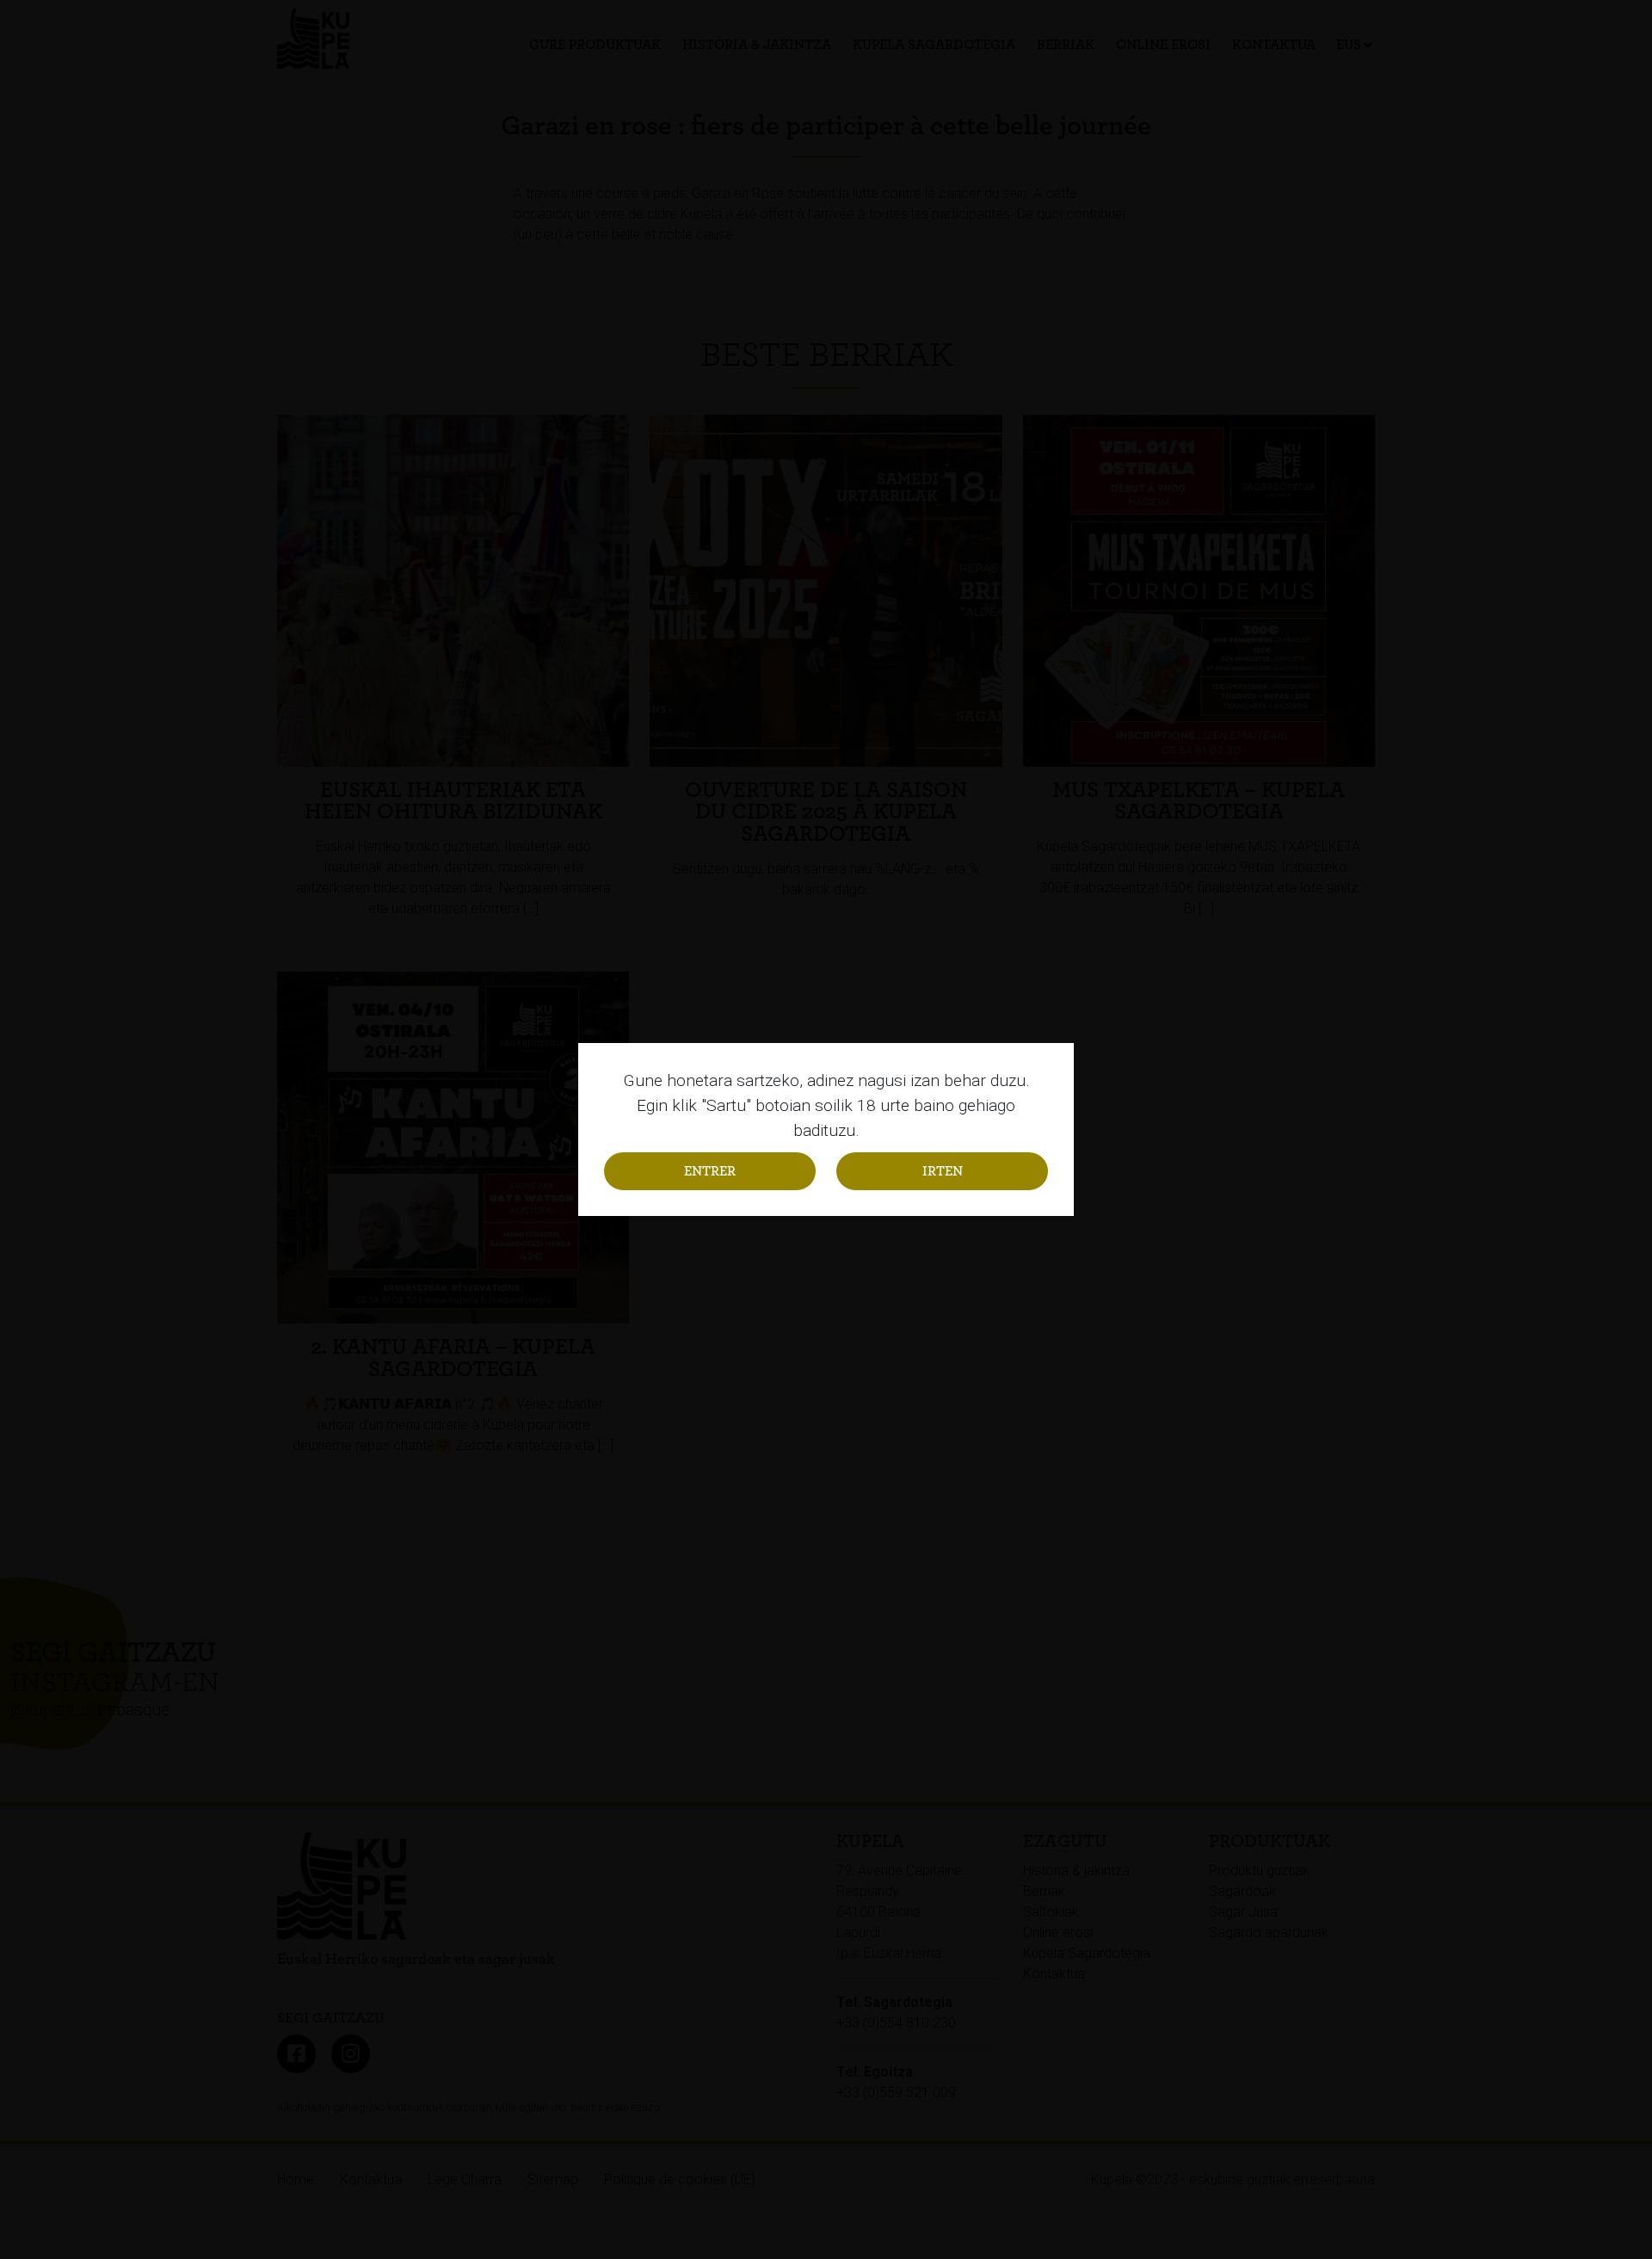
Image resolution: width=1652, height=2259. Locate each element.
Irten (943, 1171)
